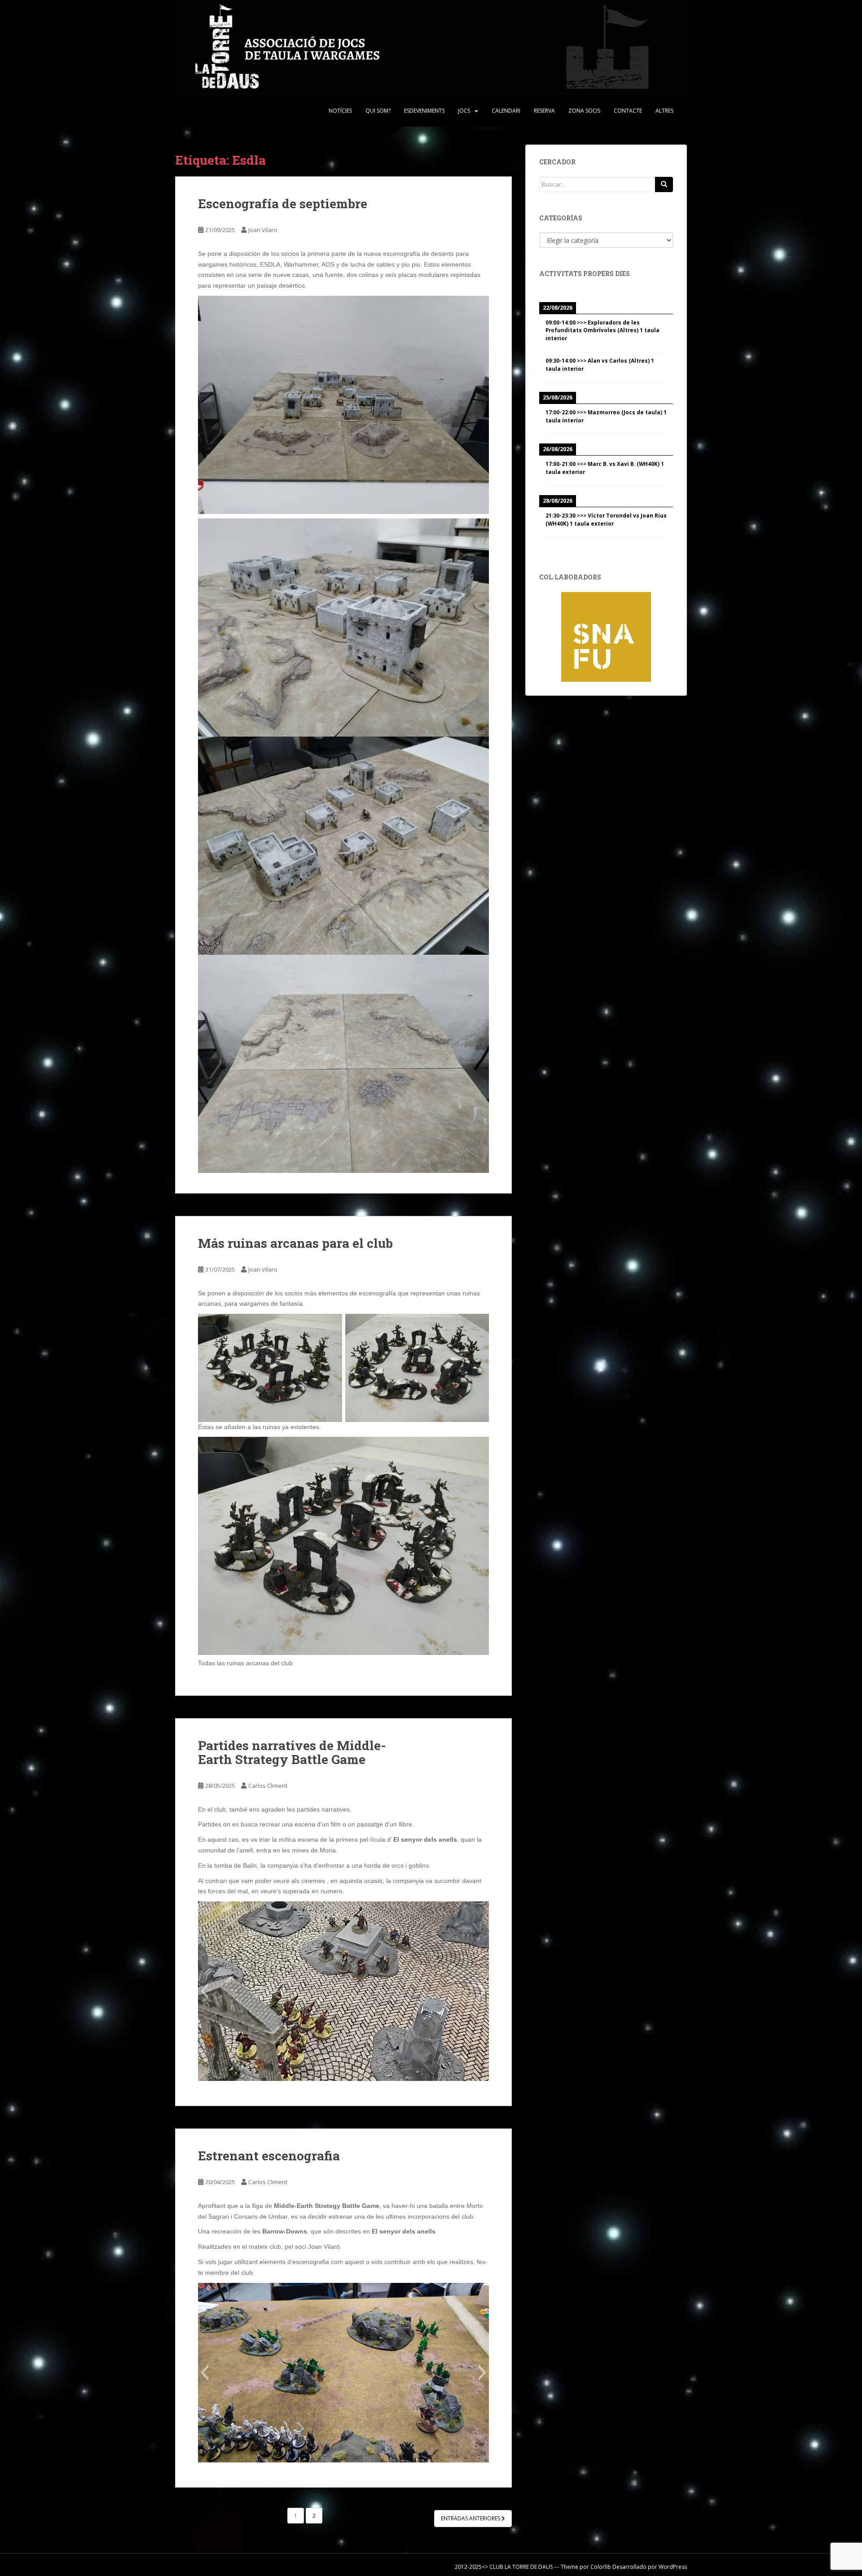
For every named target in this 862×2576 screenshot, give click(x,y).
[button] (205, 1991)
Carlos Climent (268, 1786)
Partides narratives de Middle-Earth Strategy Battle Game (292, 1752)
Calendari (506, 111)
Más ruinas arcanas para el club (295, 1243)
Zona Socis (584, 111)
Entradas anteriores (471, 2518)
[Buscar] (664, 184)
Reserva (544, 111)
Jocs (464, 111)
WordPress (673, 2567)
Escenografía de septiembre (283, 204)
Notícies (340, 111)
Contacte (628, 111)
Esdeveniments (424, 111)
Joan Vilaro (263, 230)
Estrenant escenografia (269, 2156)
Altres (664, 111)
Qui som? (378, 111)
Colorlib (601, 2567)
